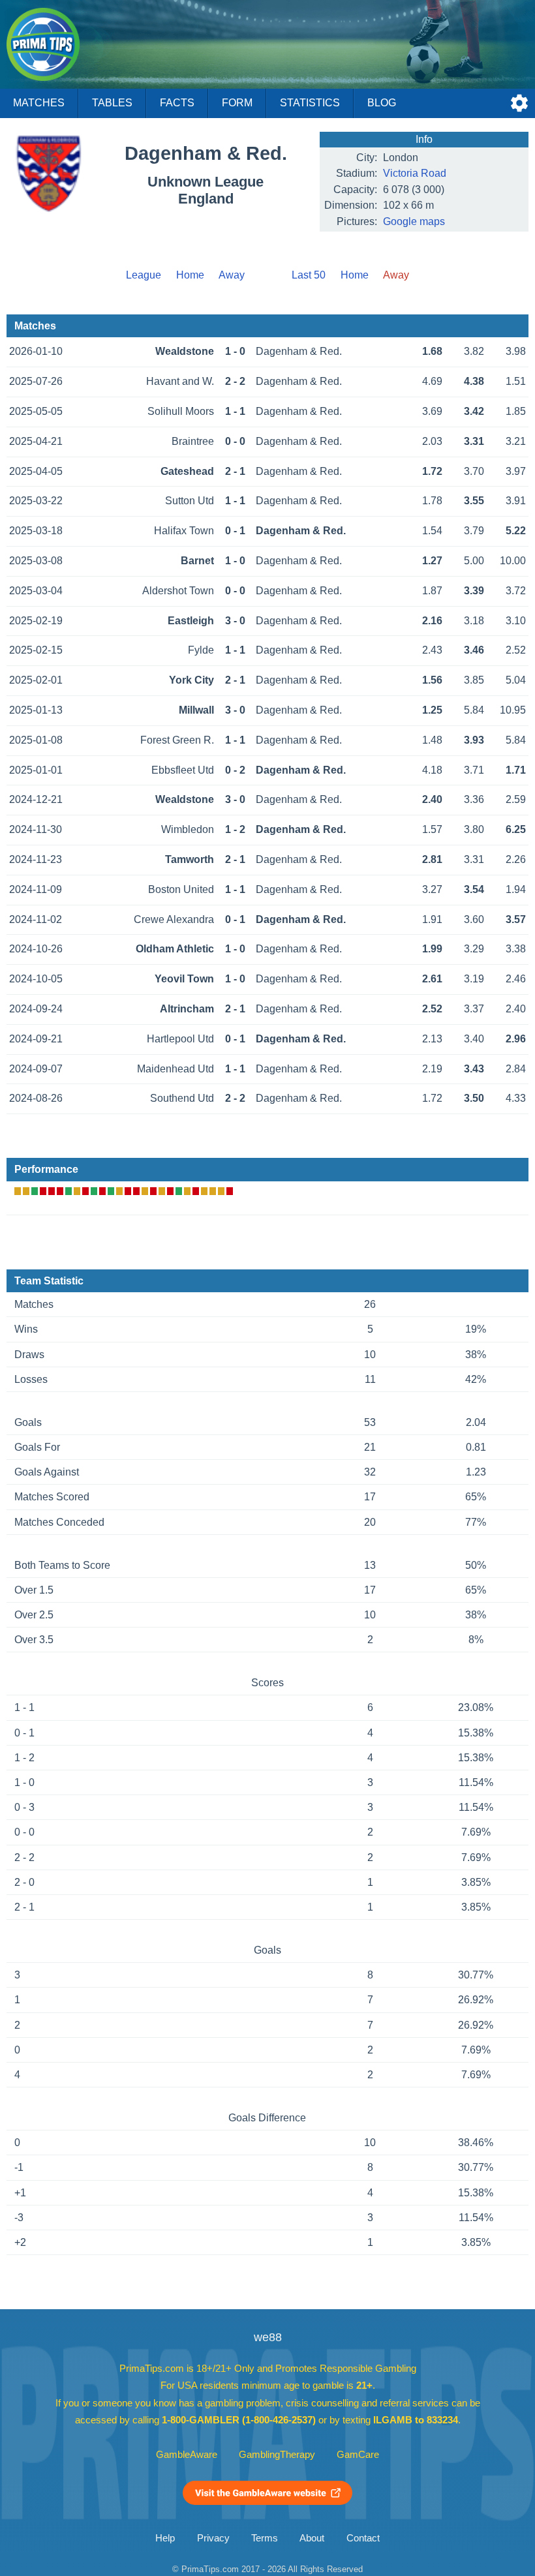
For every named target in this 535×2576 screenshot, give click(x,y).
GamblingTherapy (277, 2455)
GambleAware (187, 2455)
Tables (112, 103)
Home (190, 275)
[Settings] (519, 103)
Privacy (213, 2538)
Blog (382, 103)
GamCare (358, 2455)
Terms (265, 2538)
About (312, 2538)
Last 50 (309, 275)
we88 (268, 2337)
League (144, 275)
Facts (177, 103)
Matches (39, 103)
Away (232, 275)
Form (237, 103)
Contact (363, 2538)
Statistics (310, 103)
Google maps (414, 221)
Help (165, 2538)
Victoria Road (415, 173)
